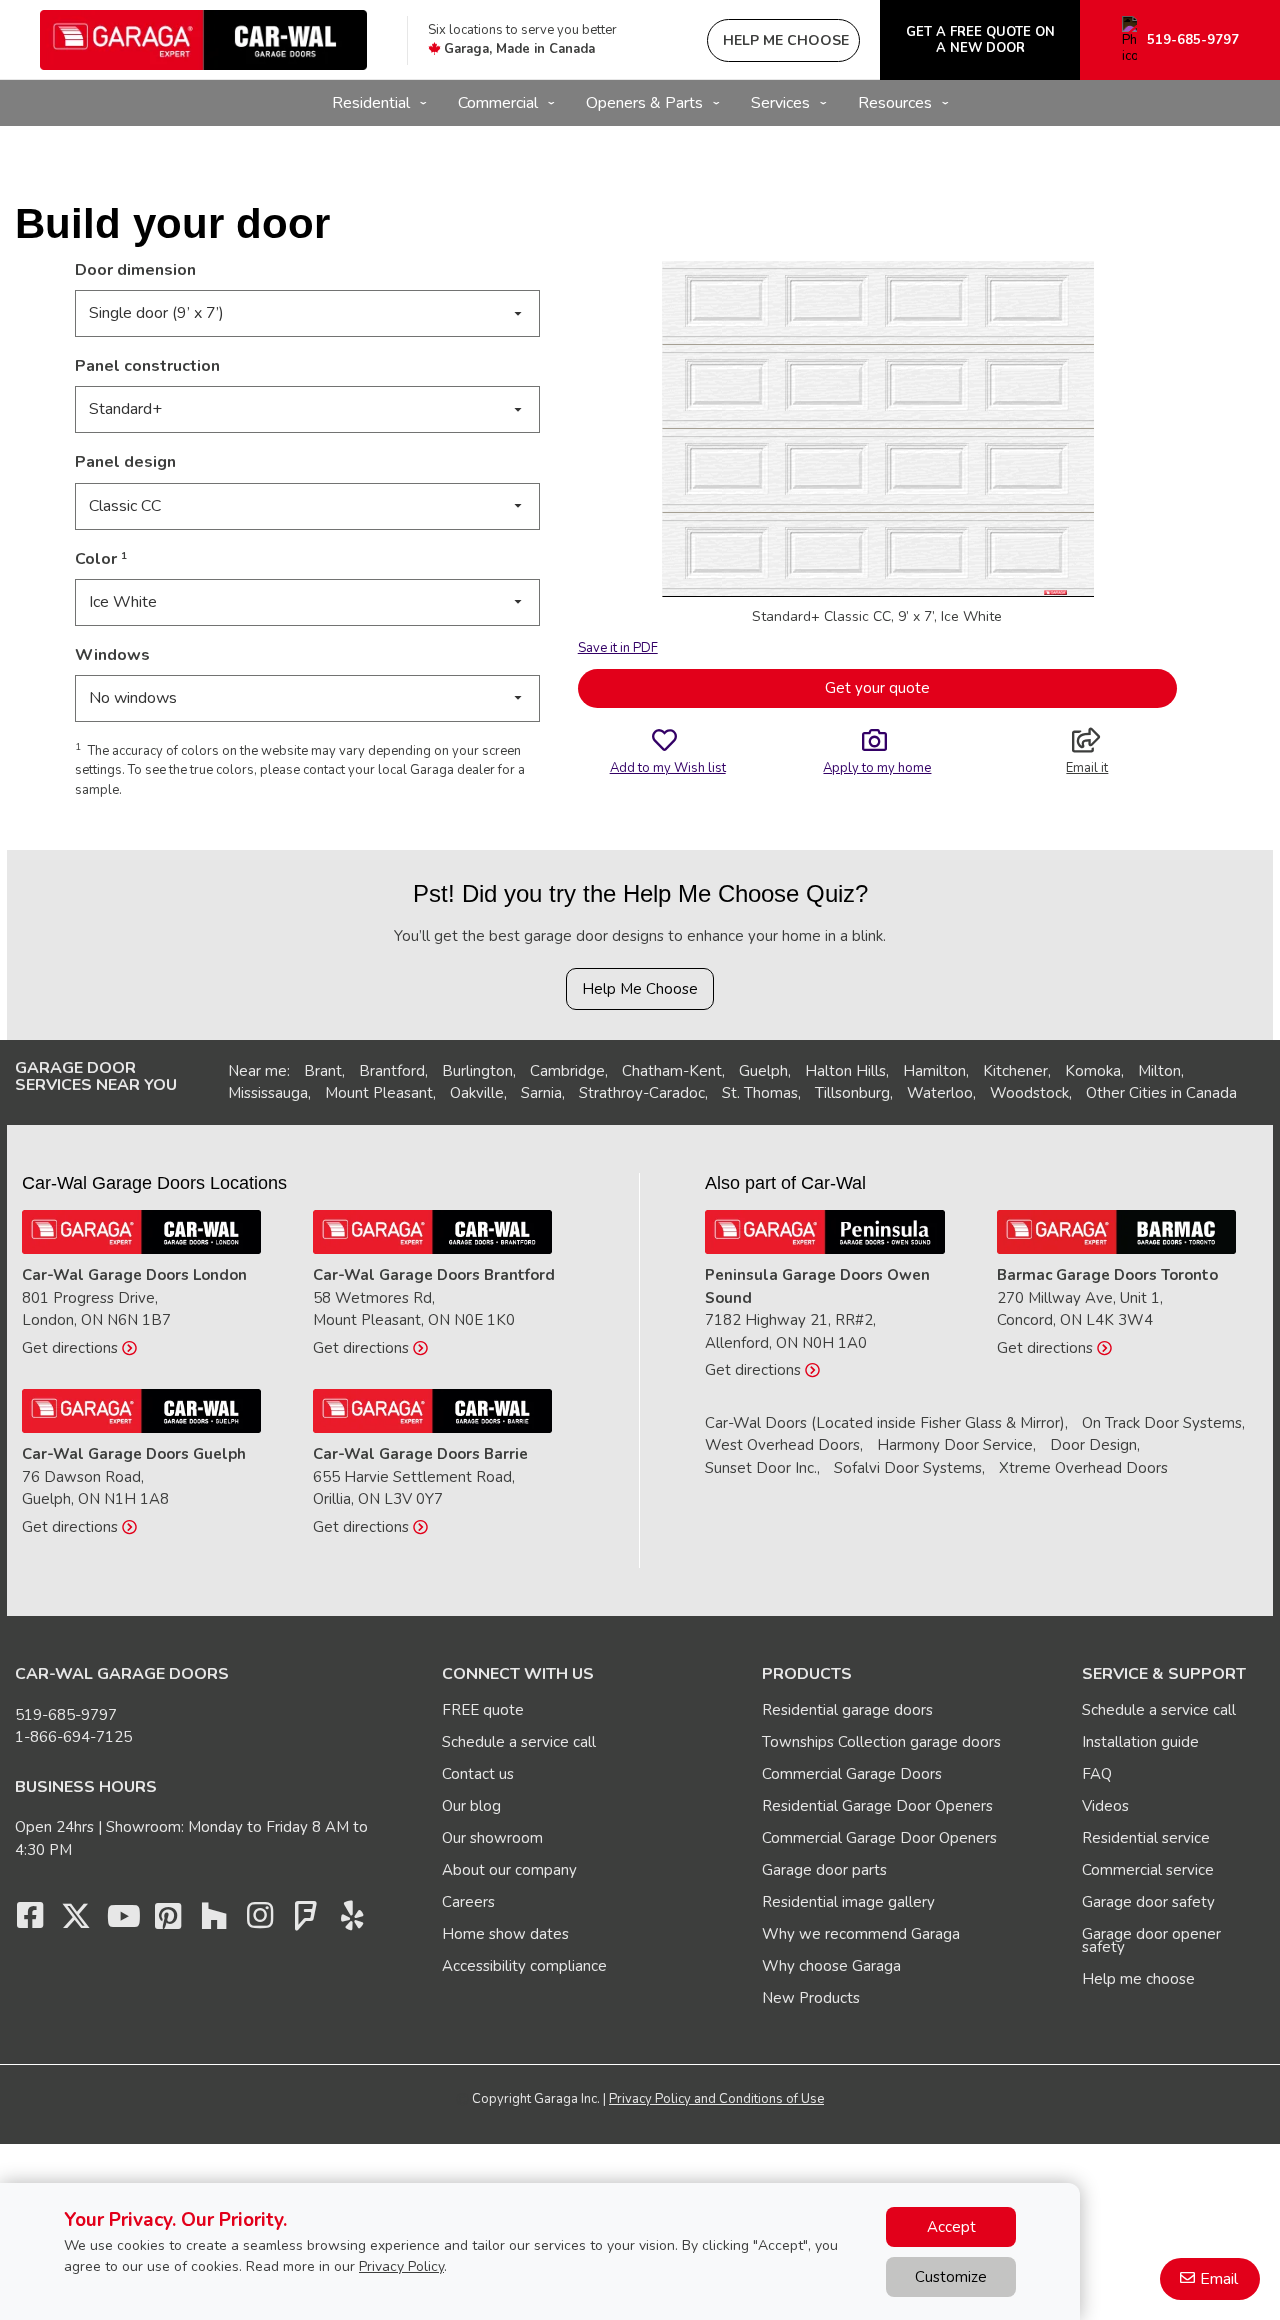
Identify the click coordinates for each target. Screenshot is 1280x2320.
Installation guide (1140, 1742)
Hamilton (934, 1071)
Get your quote (877, 688)
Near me (257, 1071)
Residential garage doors (847, 1710)
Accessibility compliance (524, 1966)
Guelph (763, 1071)
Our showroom (492, 1838)
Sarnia (541, 1093)
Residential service (1146, 1838)
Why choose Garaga (831, 1966)
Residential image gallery (848, 1902)
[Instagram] (260, 1921)
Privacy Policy (401, 2266)
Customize (951, 2277)
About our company (509, 1870)
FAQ (1097, 1774)
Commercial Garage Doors (852, 1774)
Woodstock (1029, 1093)
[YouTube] (122, 1921)
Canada (1211, 1093)
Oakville (477, 1093)
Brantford (392, 1071)
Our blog (471, 1806)
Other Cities (1126, 1093)
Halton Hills (845, 1071)
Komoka (1093, 1071)
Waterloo (940, 1093)
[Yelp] (352, 1921)
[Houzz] (214, 1921)
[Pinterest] (168, 1921)
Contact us (478, 1774)
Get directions (72, 1348)
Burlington (477, 1071)
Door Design (1093, 1445)
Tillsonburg (852, 1093)
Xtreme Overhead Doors (1083, 1468)
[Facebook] (30, 1921)
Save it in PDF (618, 648)
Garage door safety (1148, 1902)
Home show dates (505, 1934)
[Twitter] (76, 1921)
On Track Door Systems (1162, 1423)
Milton (1159, 1071)
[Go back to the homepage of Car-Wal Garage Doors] (203, 40)
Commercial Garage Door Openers (879, 1838)
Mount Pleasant (379, 1093)
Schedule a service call (519, 1742)
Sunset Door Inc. (761, 1468)
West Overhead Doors (782, 1445)
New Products (811, 1998)
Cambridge (567, 1071)
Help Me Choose (640, 989)
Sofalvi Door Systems (908, 1468)
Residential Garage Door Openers (877, 1806)
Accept (951, 2227)
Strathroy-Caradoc (642, 1093)
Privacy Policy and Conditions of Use (716, 2099)
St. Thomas (760, 1093)
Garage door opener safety (1151, 1940)
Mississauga (268, 1093)
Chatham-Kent (672, 1071)
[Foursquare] (306, 1921)
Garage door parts (824, 1870)
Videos (1105, 1806)
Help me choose (1138, 1979)
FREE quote (483, 1710)
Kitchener (1015, 1071)
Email (1219, 2279)
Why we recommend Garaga (861, 1934)
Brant (323, 1071)
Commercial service (1148, 1870)
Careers (468, 1902)
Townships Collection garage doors (881, 1742)
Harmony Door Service (955, 1445)
